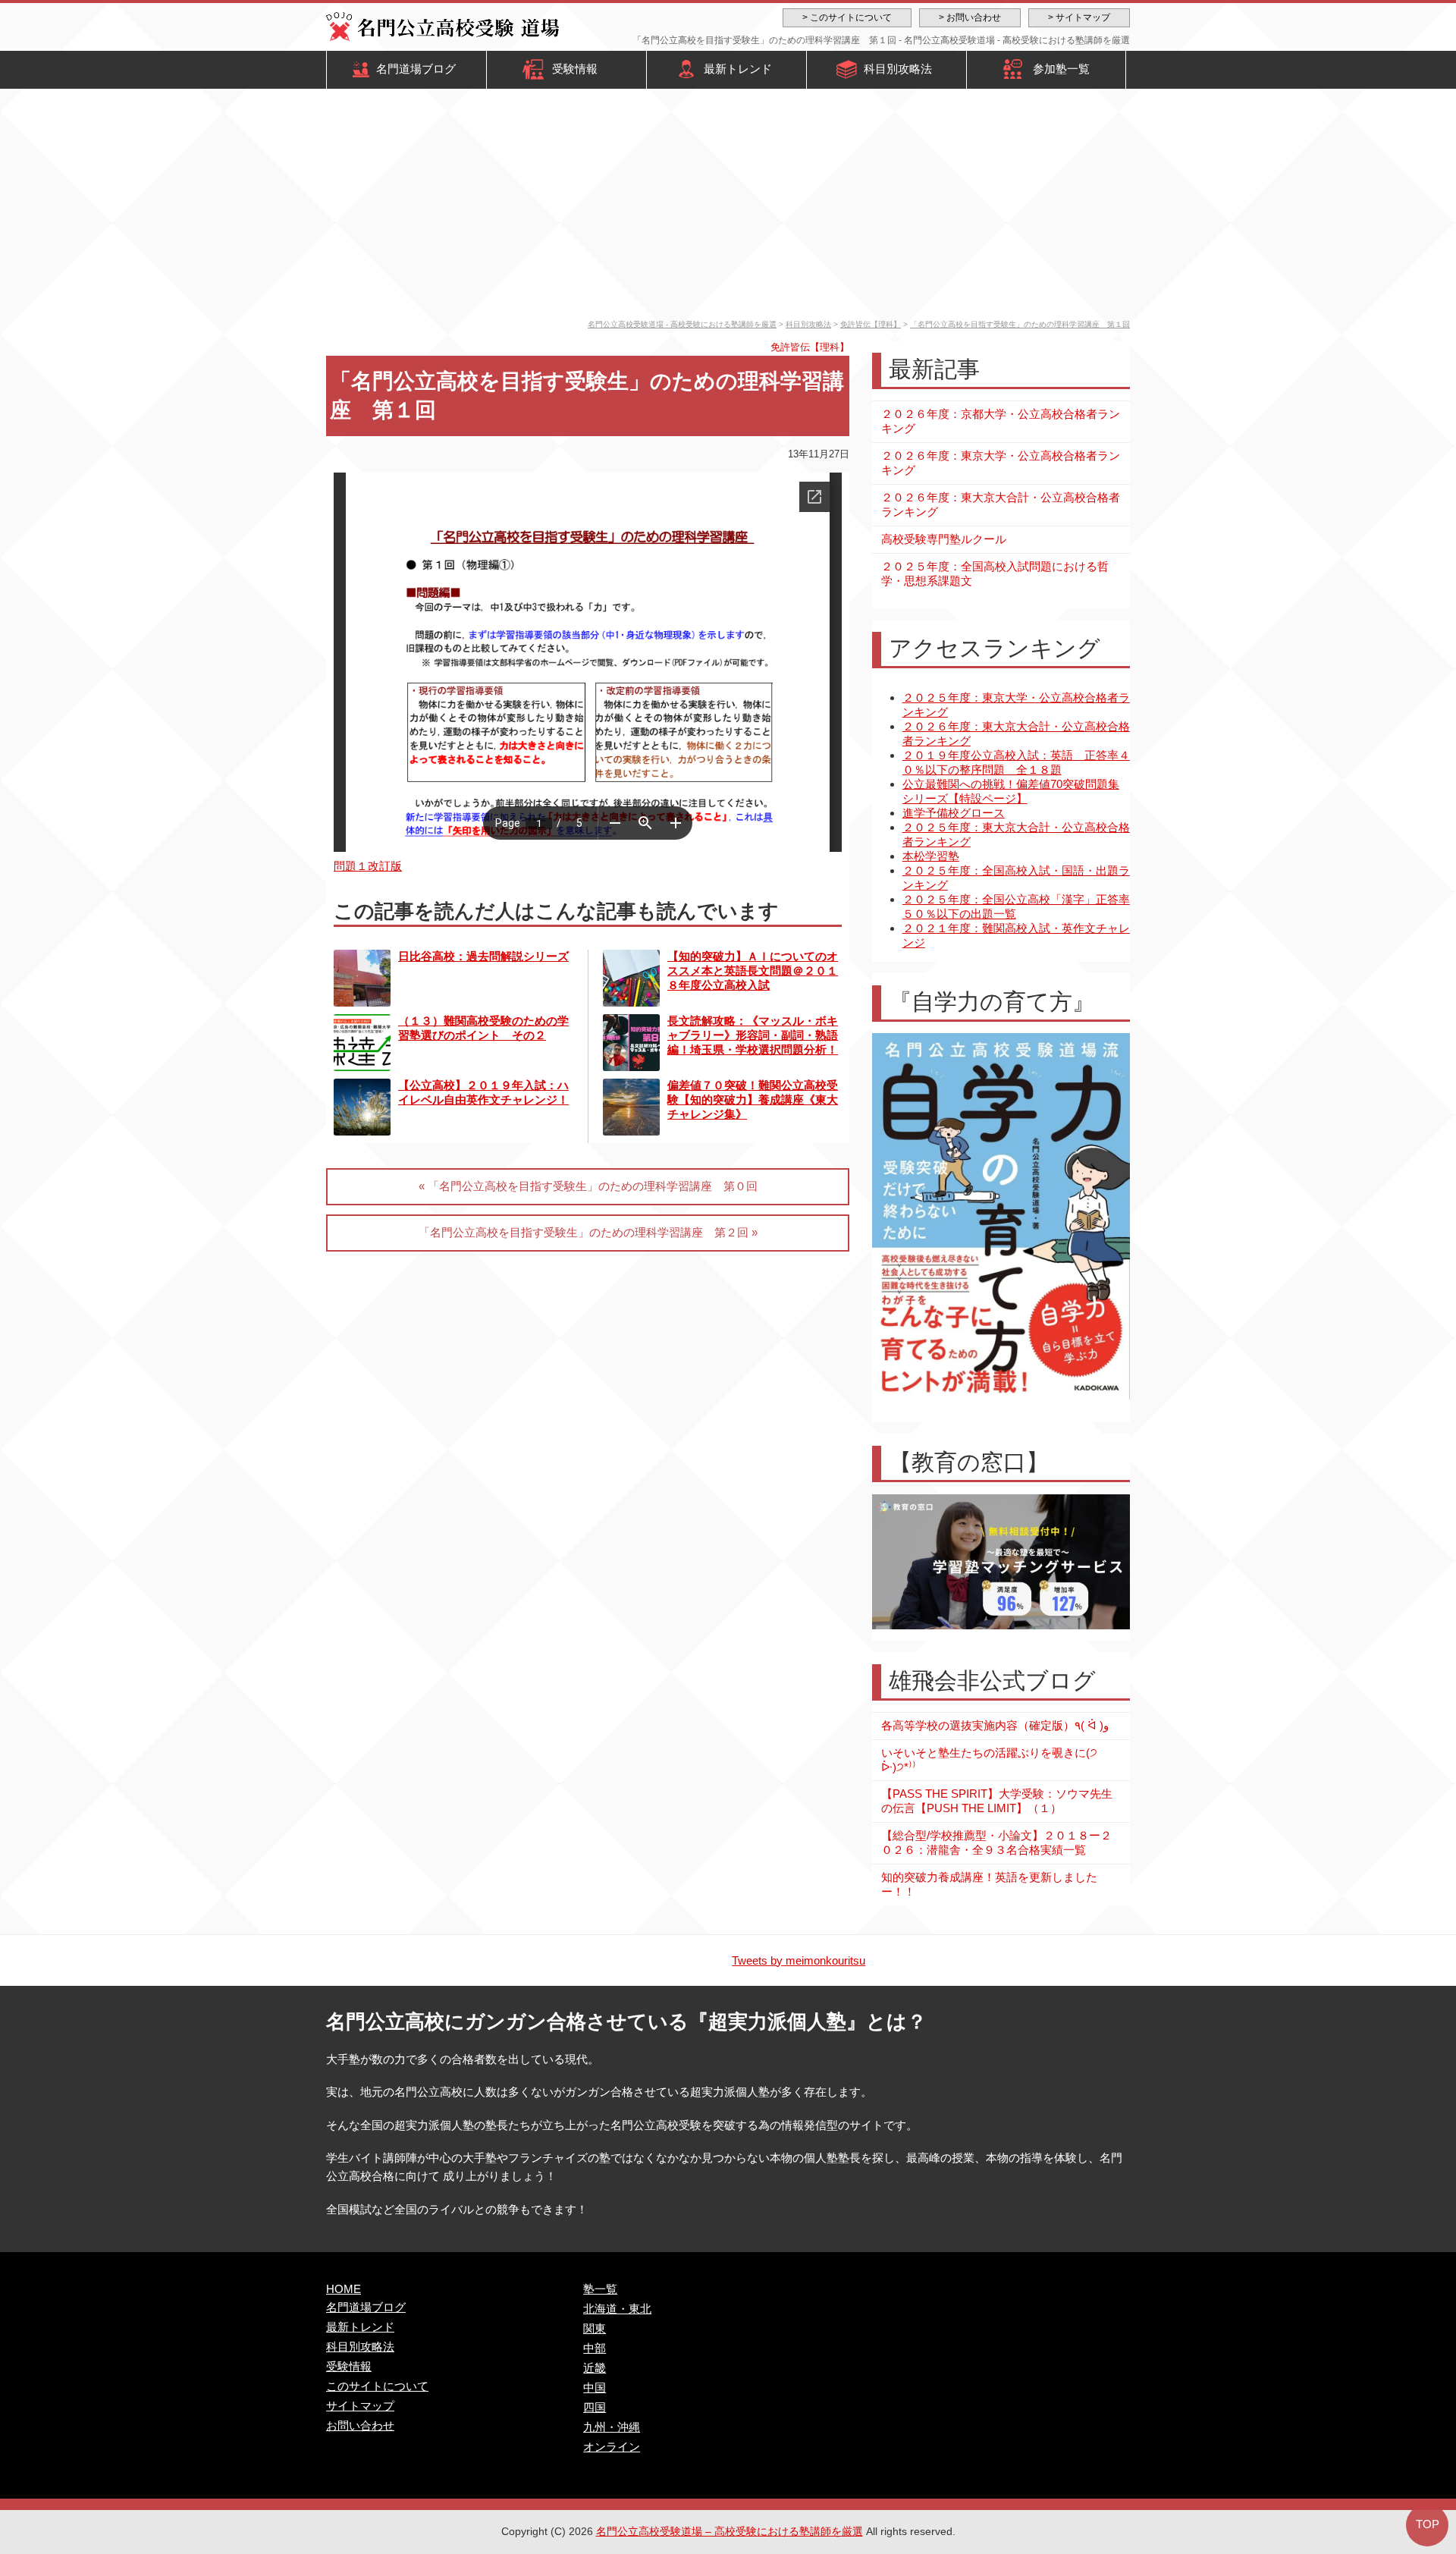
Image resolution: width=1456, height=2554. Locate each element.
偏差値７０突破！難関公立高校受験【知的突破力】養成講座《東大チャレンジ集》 (753, 1100)
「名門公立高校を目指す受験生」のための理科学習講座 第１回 (1020, 324)
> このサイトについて (847, 17)
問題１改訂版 (368, 866)
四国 (595, 2407)
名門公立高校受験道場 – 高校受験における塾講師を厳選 (730, 2531)
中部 (595, 2348)
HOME (344, 2289)
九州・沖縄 (612, 2427)
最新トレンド (738, 69)
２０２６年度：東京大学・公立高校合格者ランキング (1001, 463)
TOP (1428, 2524)
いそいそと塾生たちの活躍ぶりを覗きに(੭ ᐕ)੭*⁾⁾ (989, 1760)
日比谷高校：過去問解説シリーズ (483, 956)
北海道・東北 (617, 2309)
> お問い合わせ (970, 17)
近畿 (595, 2368)
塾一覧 (600, 2289)
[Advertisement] (728, 206)
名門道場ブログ (416, 69)
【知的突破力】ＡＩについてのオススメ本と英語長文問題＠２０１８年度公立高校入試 (753, 971)
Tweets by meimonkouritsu (799, 1960)
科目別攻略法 (898, 69)
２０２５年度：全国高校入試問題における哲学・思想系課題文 (995, 573)
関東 (595, 2328)
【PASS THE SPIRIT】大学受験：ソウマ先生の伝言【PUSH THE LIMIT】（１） (997, 1801)
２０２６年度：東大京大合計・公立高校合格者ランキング (1001, 504)
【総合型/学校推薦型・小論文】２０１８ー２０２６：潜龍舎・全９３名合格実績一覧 (996, 1842)
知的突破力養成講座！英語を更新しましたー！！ (989, 1884)
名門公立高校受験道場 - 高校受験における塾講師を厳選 (682, 324)
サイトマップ (360, 2406)
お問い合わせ (360, 2425)
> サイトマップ (1079, 17)
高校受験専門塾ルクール (944, 539)
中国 (595, 2388)
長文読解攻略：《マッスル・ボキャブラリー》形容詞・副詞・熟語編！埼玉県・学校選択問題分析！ (753, 1035)
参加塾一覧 (1061, 69)
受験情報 (575, 69)
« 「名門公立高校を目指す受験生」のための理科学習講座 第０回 (588, 1186)
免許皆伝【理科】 (871, 324)
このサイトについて (377, 2386)
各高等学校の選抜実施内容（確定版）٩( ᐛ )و (995, 1725)
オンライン (612, 2447)
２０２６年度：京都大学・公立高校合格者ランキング (1001, 421)
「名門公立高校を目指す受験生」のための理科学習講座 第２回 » (588, 1232)
